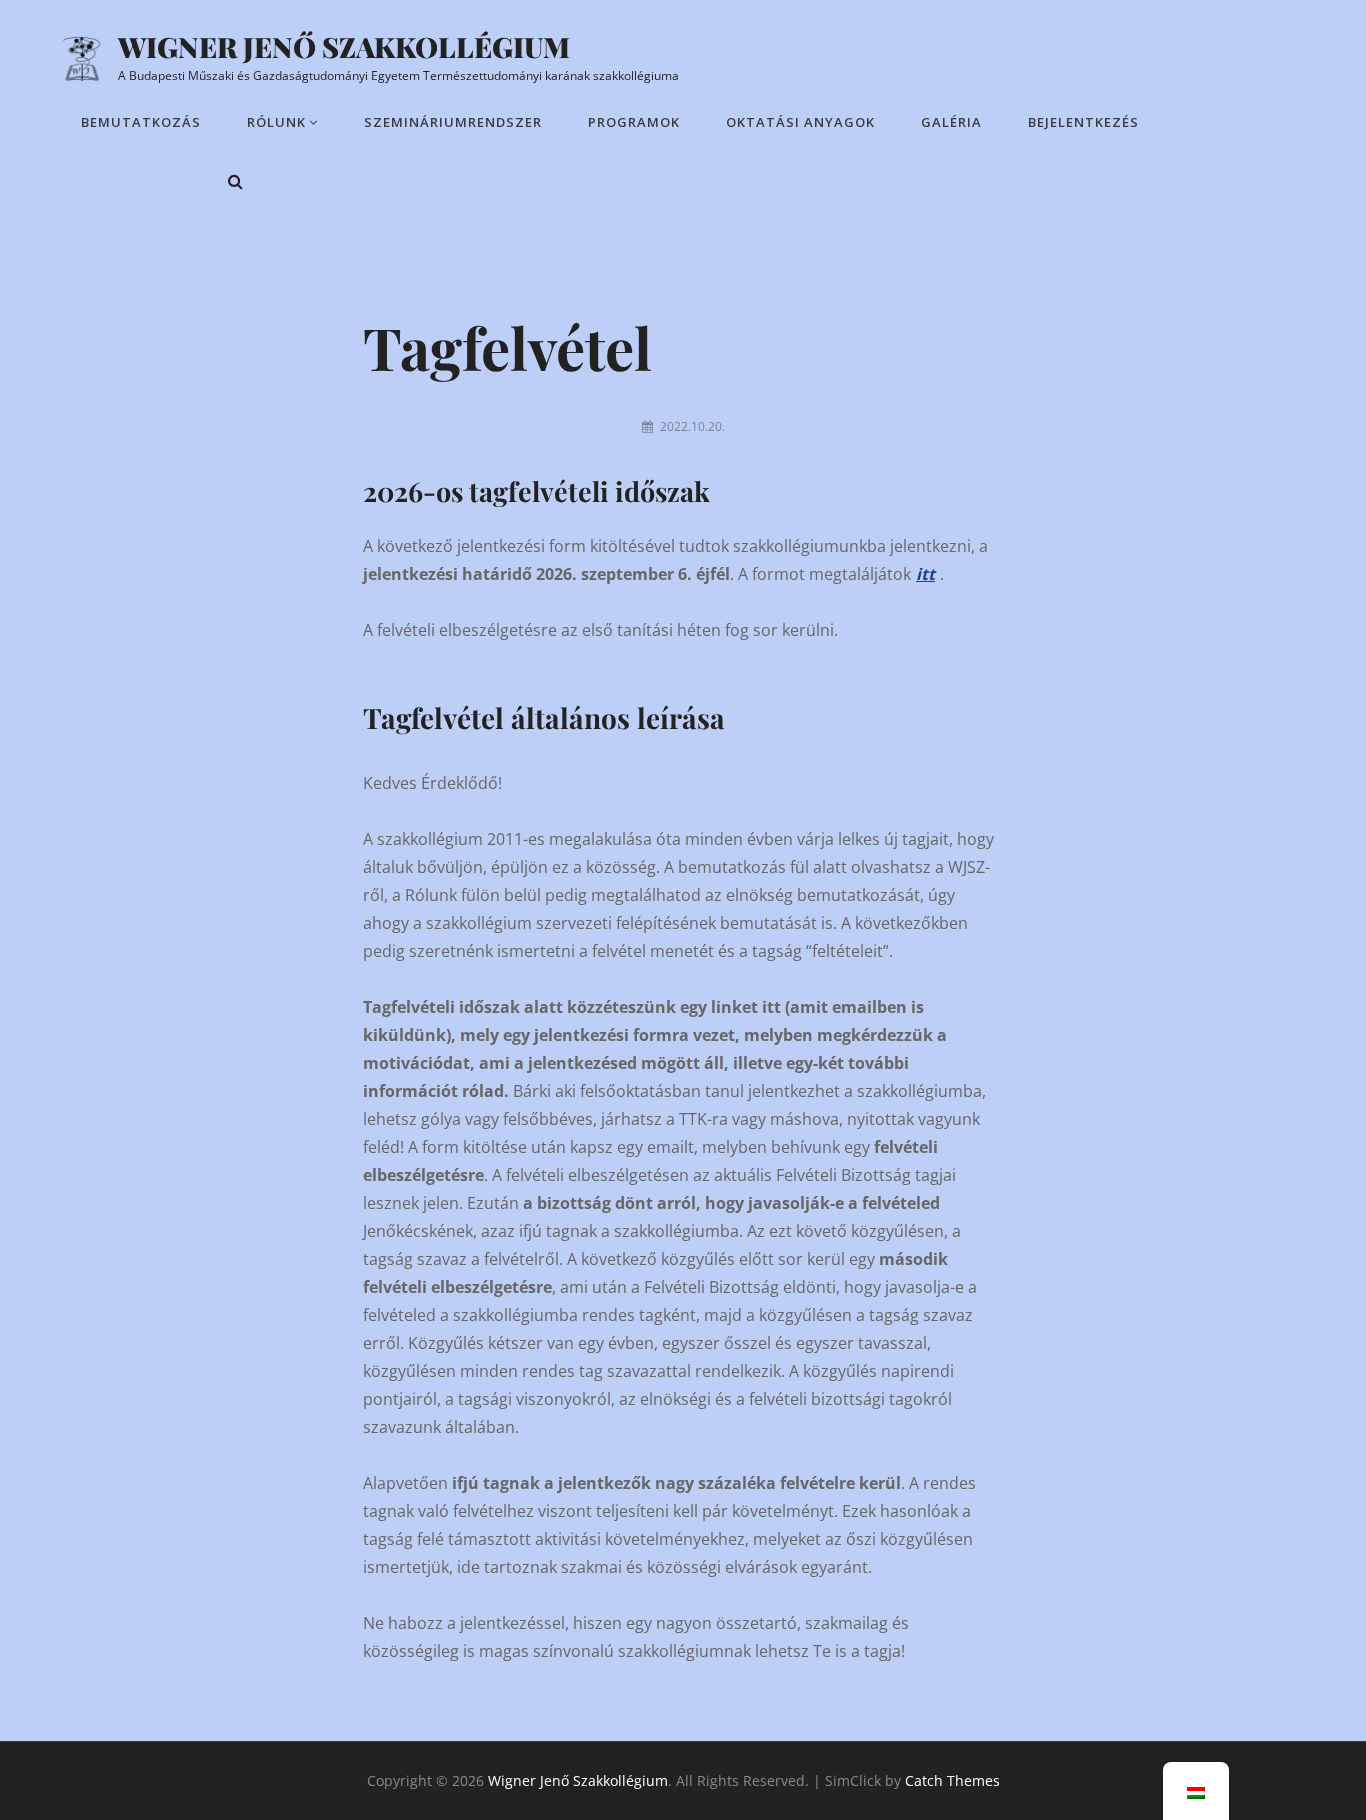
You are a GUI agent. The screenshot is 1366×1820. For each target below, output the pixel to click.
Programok (634, 122)
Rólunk (276, 122)
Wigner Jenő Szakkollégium (344, 46)
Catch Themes (952, 1780)
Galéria (951, 122)
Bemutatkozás (141, 122)
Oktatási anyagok (800, 122)
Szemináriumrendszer (453, 122)
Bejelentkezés (1083, 122)
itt (925, 574)
